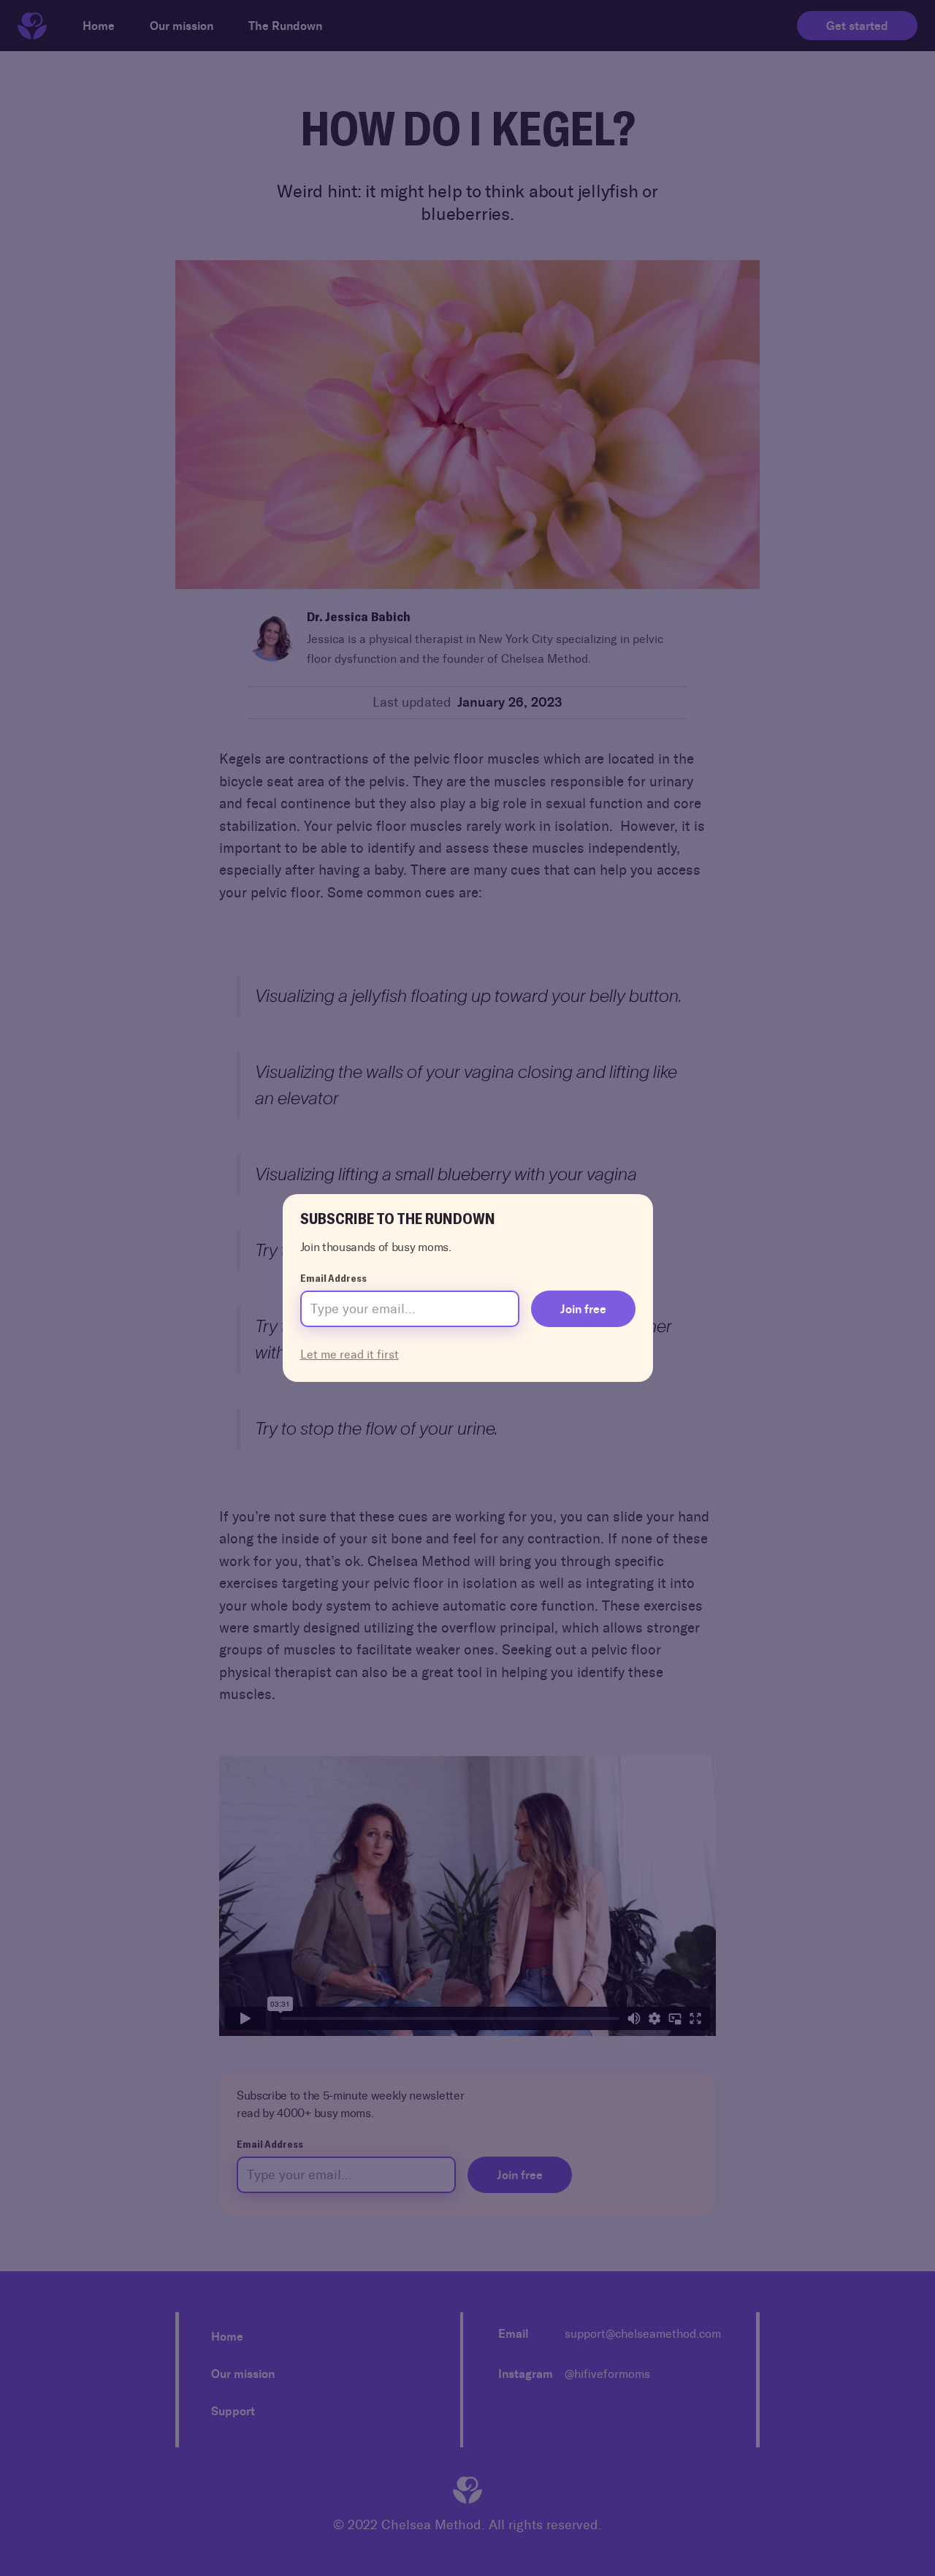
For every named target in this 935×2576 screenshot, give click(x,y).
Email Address (333, 1278)
